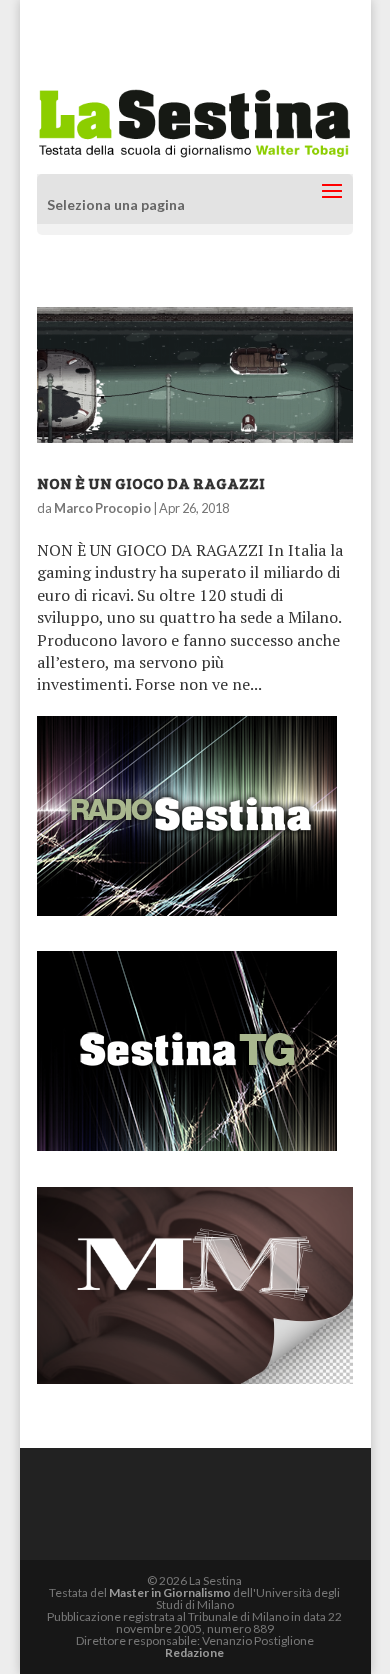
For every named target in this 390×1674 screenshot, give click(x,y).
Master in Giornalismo (170, 1592)
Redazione (194, 1652)
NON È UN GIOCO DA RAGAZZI (151, 482)
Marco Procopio (102, 508)
